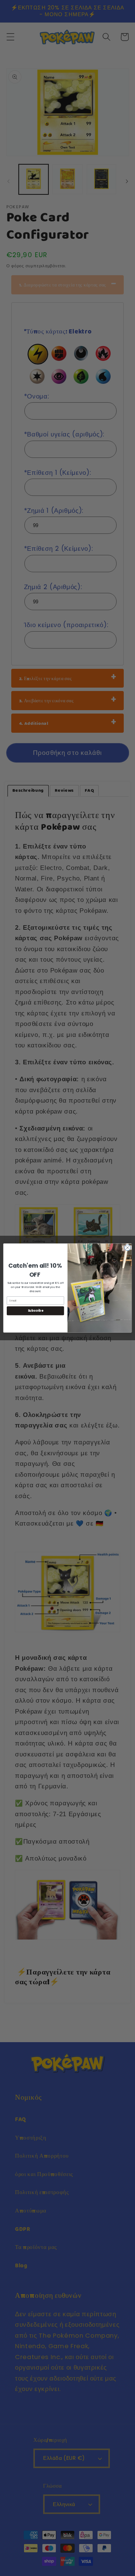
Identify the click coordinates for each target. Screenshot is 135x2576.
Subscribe (36, 1311)
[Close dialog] (127, 1248)
